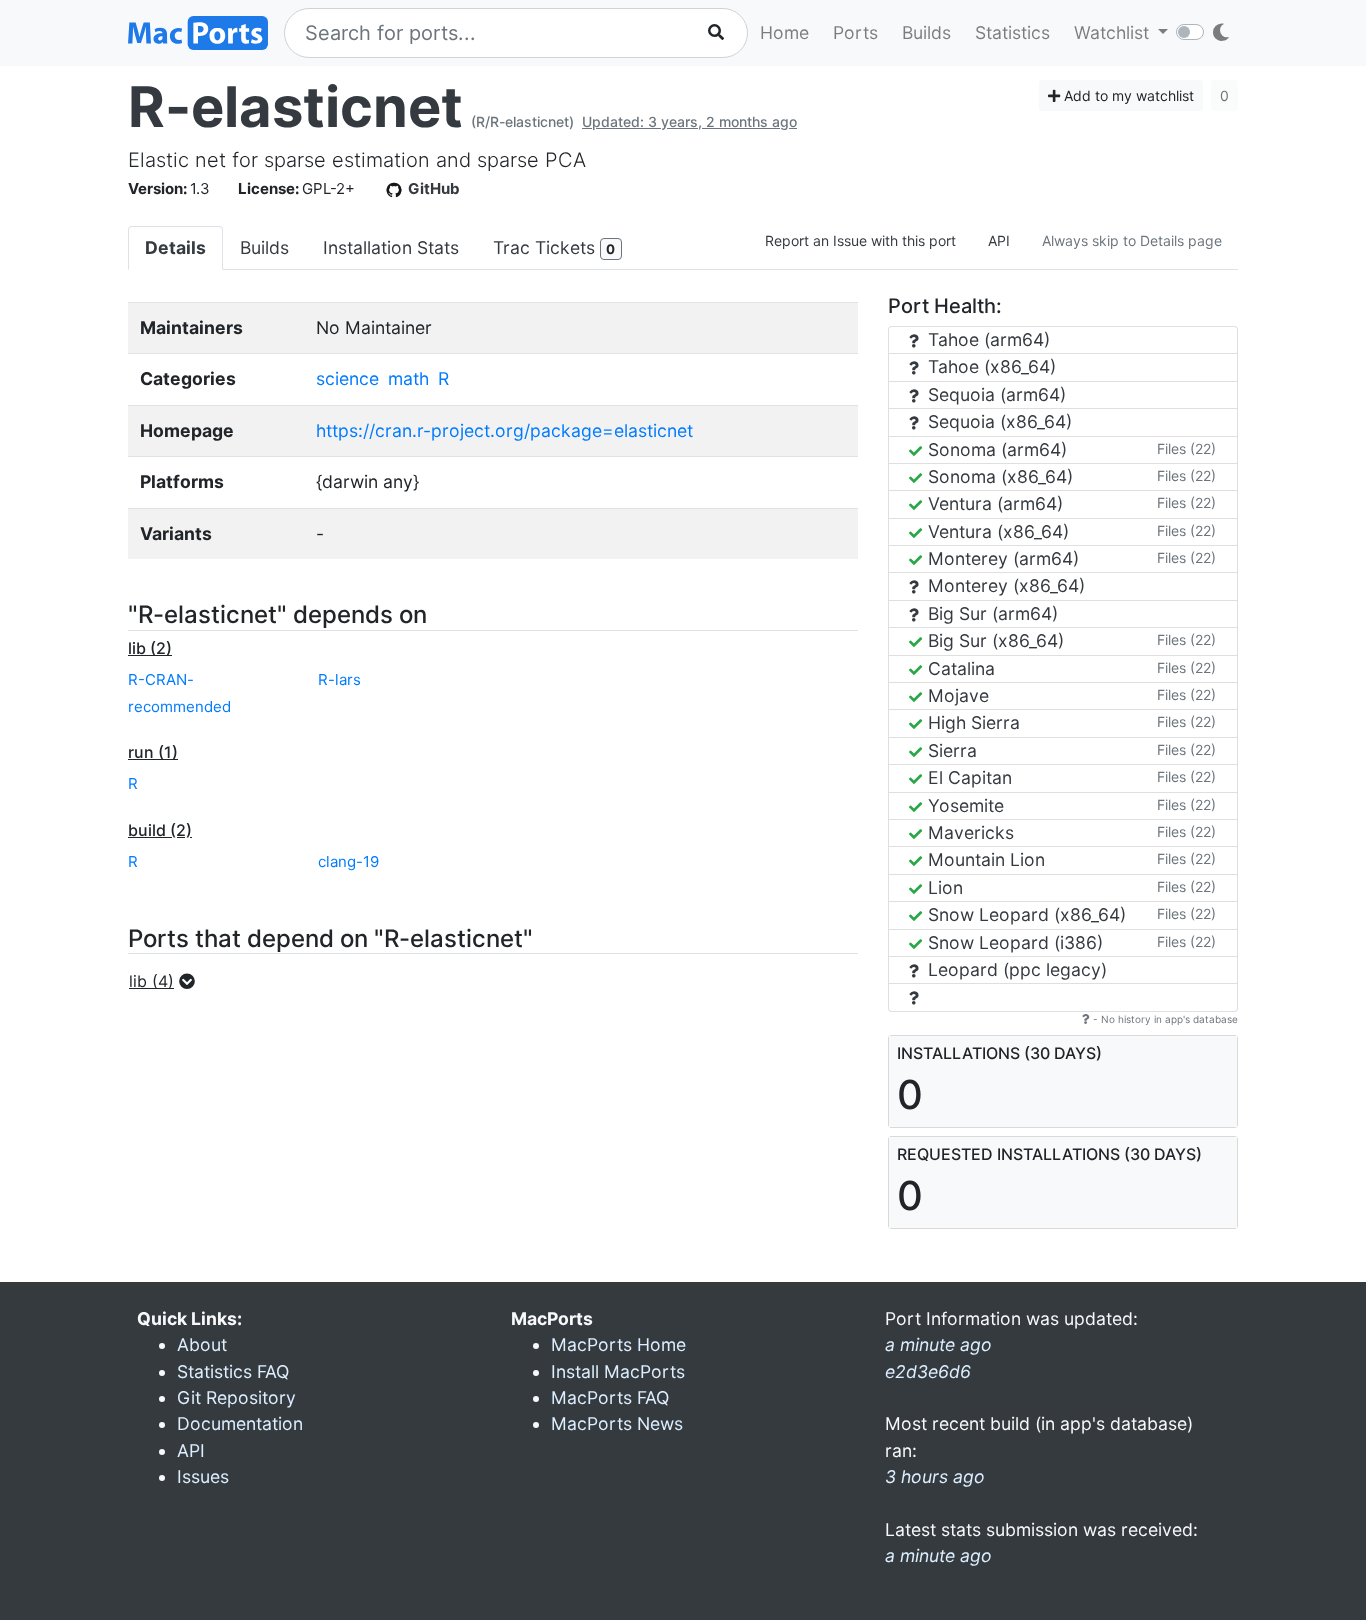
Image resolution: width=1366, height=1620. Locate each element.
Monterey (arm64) (1001, 558)
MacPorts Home (618, 1344)
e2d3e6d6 (928, 1371)
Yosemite (963, 805)
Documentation (240, 1423)
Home (784, 32)
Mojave (956, 695)
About (202, 1344)
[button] (168, 981)
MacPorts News (617, 1423)
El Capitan (967, 777)
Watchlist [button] (1114, 32)
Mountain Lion (984, 859)
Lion (943, 887)
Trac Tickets (554, 247)
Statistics (1012, 32)
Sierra (950, 750)
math (408, 378)
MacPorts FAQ (610, 1397)
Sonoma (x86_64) (998, 476)
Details (175, 247)
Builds (926, 32)
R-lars (339, 679)
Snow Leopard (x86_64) (1024, 914)
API (999, 240)
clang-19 (348, 861)
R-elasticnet (295, 107)
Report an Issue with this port (860, 240)
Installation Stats (391, 247)
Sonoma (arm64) (995, 449)
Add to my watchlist (1127, 95)
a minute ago (938, 1555)
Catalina (959, 668)
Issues (203, 1476)
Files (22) (1186, 448)
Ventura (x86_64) (996, 531)
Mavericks (968, 832)
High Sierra (971, 722)
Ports (855, 32)
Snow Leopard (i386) (1013, 942)
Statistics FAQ (233, 1371)
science (347, 378)
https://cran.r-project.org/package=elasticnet (504, 430)
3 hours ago (935, 1476)
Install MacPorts (618, 1371)
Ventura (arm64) (993, 503)
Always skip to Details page (1132, 240)
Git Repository (236, 1397)
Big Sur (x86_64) (993, 640)
